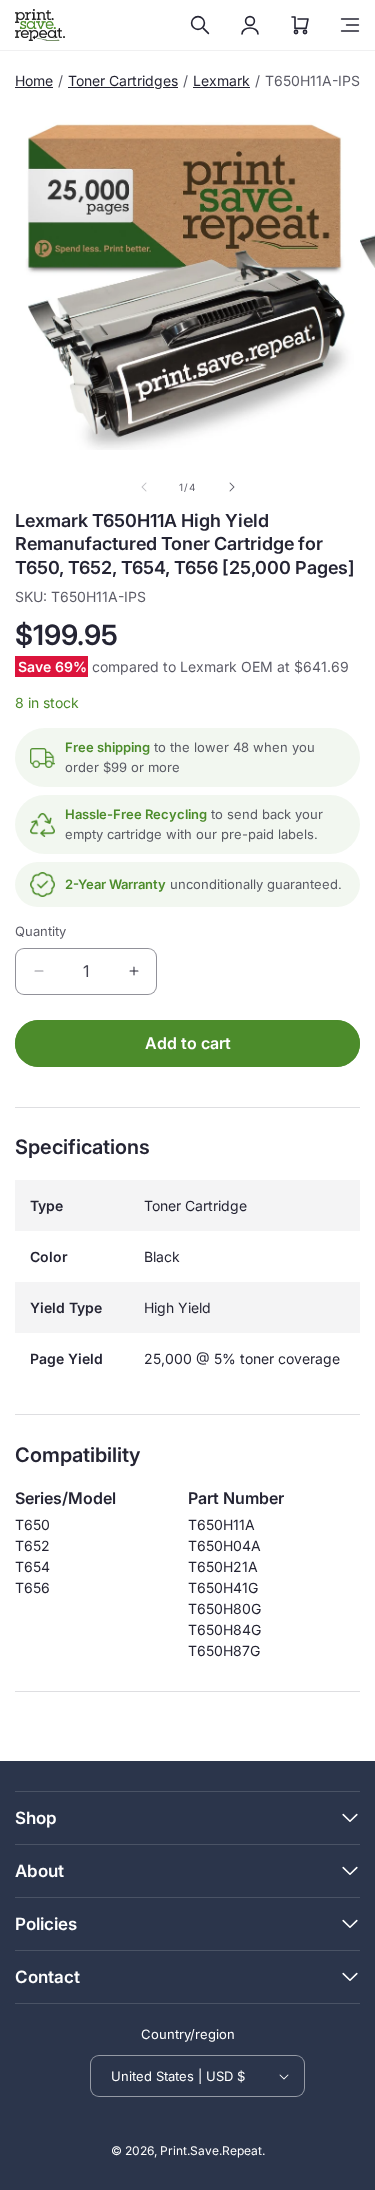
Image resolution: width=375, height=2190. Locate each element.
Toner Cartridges (123, 80)
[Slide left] (144, 487)
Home (34, 80)
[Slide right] (232, 487)
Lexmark (221, 80)
